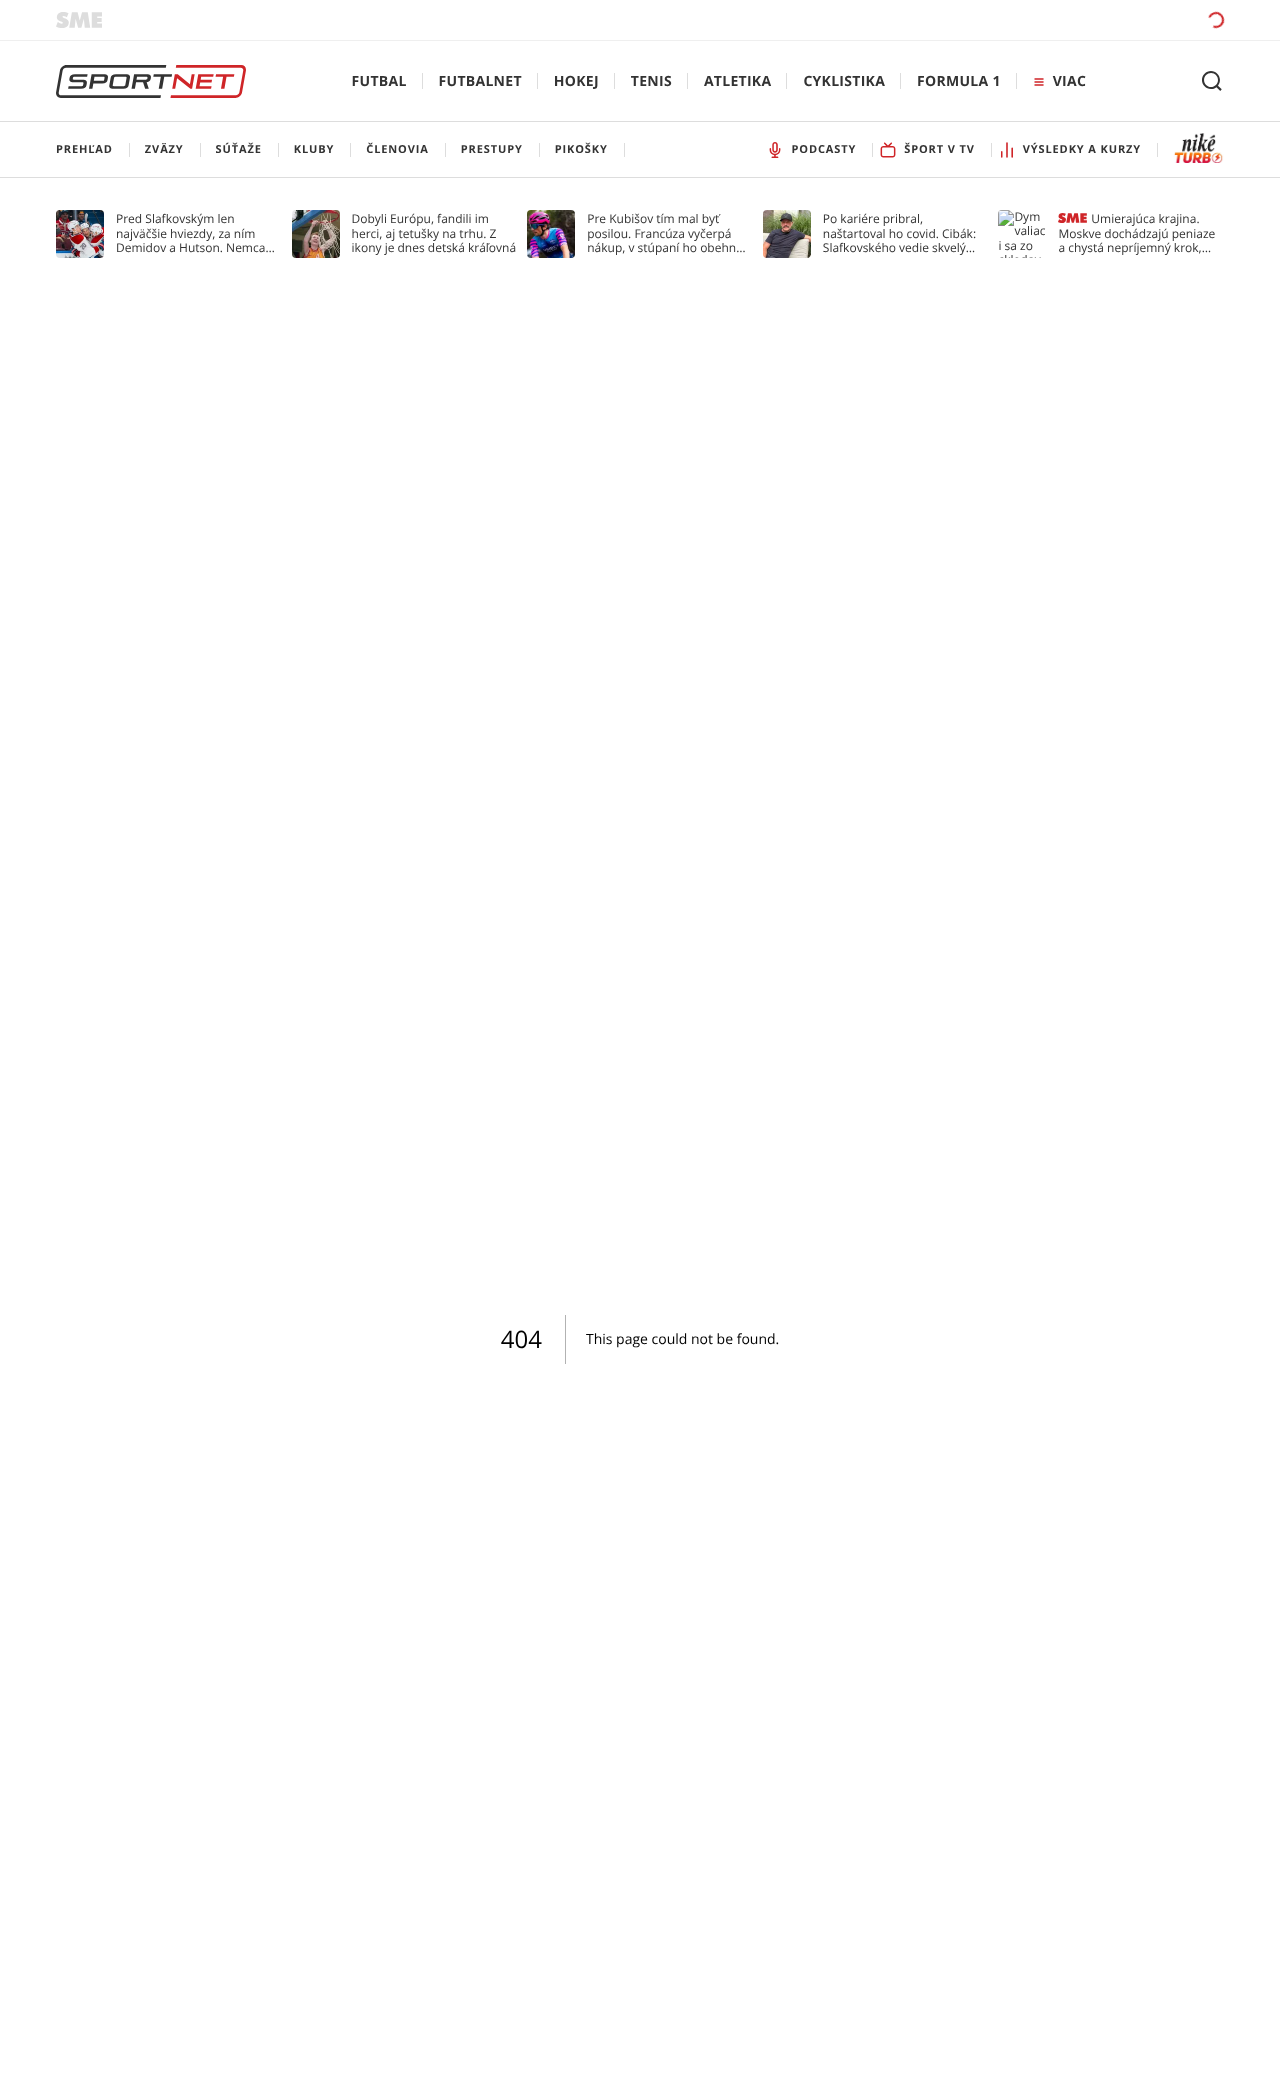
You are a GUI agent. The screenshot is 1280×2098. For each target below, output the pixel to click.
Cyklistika (844, 81)
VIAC (1069, 81)
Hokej (576, 81)
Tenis (651, 81)
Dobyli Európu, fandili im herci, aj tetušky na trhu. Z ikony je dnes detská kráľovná (434, 233)
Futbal (379, 81)
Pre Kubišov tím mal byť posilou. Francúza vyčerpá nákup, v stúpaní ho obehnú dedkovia (665, 233)
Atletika (737, 81)
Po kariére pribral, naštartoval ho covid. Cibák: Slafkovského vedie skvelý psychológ (899, 233)
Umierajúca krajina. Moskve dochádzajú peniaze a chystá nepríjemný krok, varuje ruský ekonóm (1136, 233)
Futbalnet (480, 81)
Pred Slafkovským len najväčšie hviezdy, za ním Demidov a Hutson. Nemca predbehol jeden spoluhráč (191, 233)
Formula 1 (959, 81)
